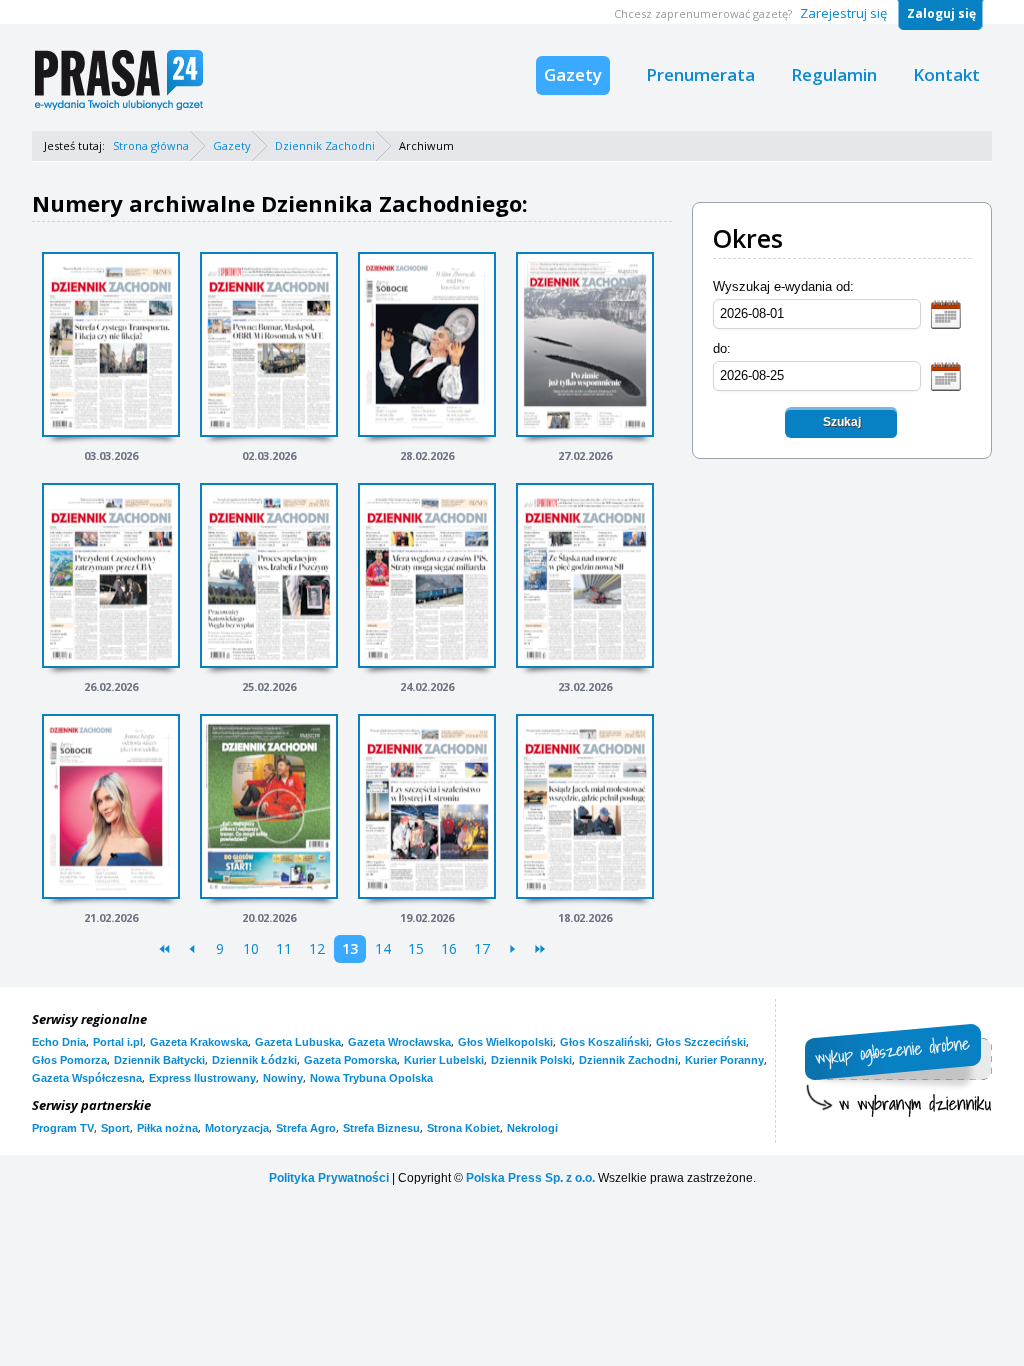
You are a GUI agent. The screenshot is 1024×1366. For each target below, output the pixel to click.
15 (416, 948)
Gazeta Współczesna (87, 1078)
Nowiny (283, 1078)
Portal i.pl (118, 1042)
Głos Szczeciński (701, 1042)
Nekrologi (532, 1128)
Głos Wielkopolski (505, 1042)
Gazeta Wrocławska (399, 1042)
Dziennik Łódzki (254, 1060)
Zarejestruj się (843, 13)
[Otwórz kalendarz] (946, 313)
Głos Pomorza (69, 1060)
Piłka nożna (167, 1128)
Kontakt (946, 74)
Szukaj (842, 422)
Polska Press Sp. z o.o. (530, 1178)
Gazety (573, 74)
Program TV (63, 1128)
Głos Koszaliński (604, 1042)
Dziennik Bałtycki (159, 1060)
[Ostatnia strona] (540, 949)
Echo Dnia (59, 1042)
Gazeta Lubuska (298, 1042)
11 (284, 948)
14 (383, 948)
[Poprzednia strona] (192, 949)
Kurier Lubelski (444, 1060)
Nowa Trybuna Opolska (371, 1078)
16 (449, 948)
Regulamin (834, 74)
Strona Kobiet (463, 1128)
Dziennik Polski (531, 1060)
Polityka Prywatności (329, 1178)
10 (251, 948)
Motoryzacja (237, 1128)
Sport (115, 1128)
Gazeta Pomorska (350, 1060)
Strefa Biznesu (381, 1128)
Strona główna (151, 145)
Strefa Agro (306, 1128)
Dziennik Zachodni (325, 145)
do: (722, 348)
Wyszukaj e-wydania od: (783, 286)
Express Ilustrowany (202, 1078)
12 (317, 948)
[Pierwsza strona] (164, 949)
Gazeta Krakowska (199, 1042)
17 (482, 948)
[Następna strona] (512, 949)
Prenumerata (700, 74)
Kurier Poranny (724, 1060)
